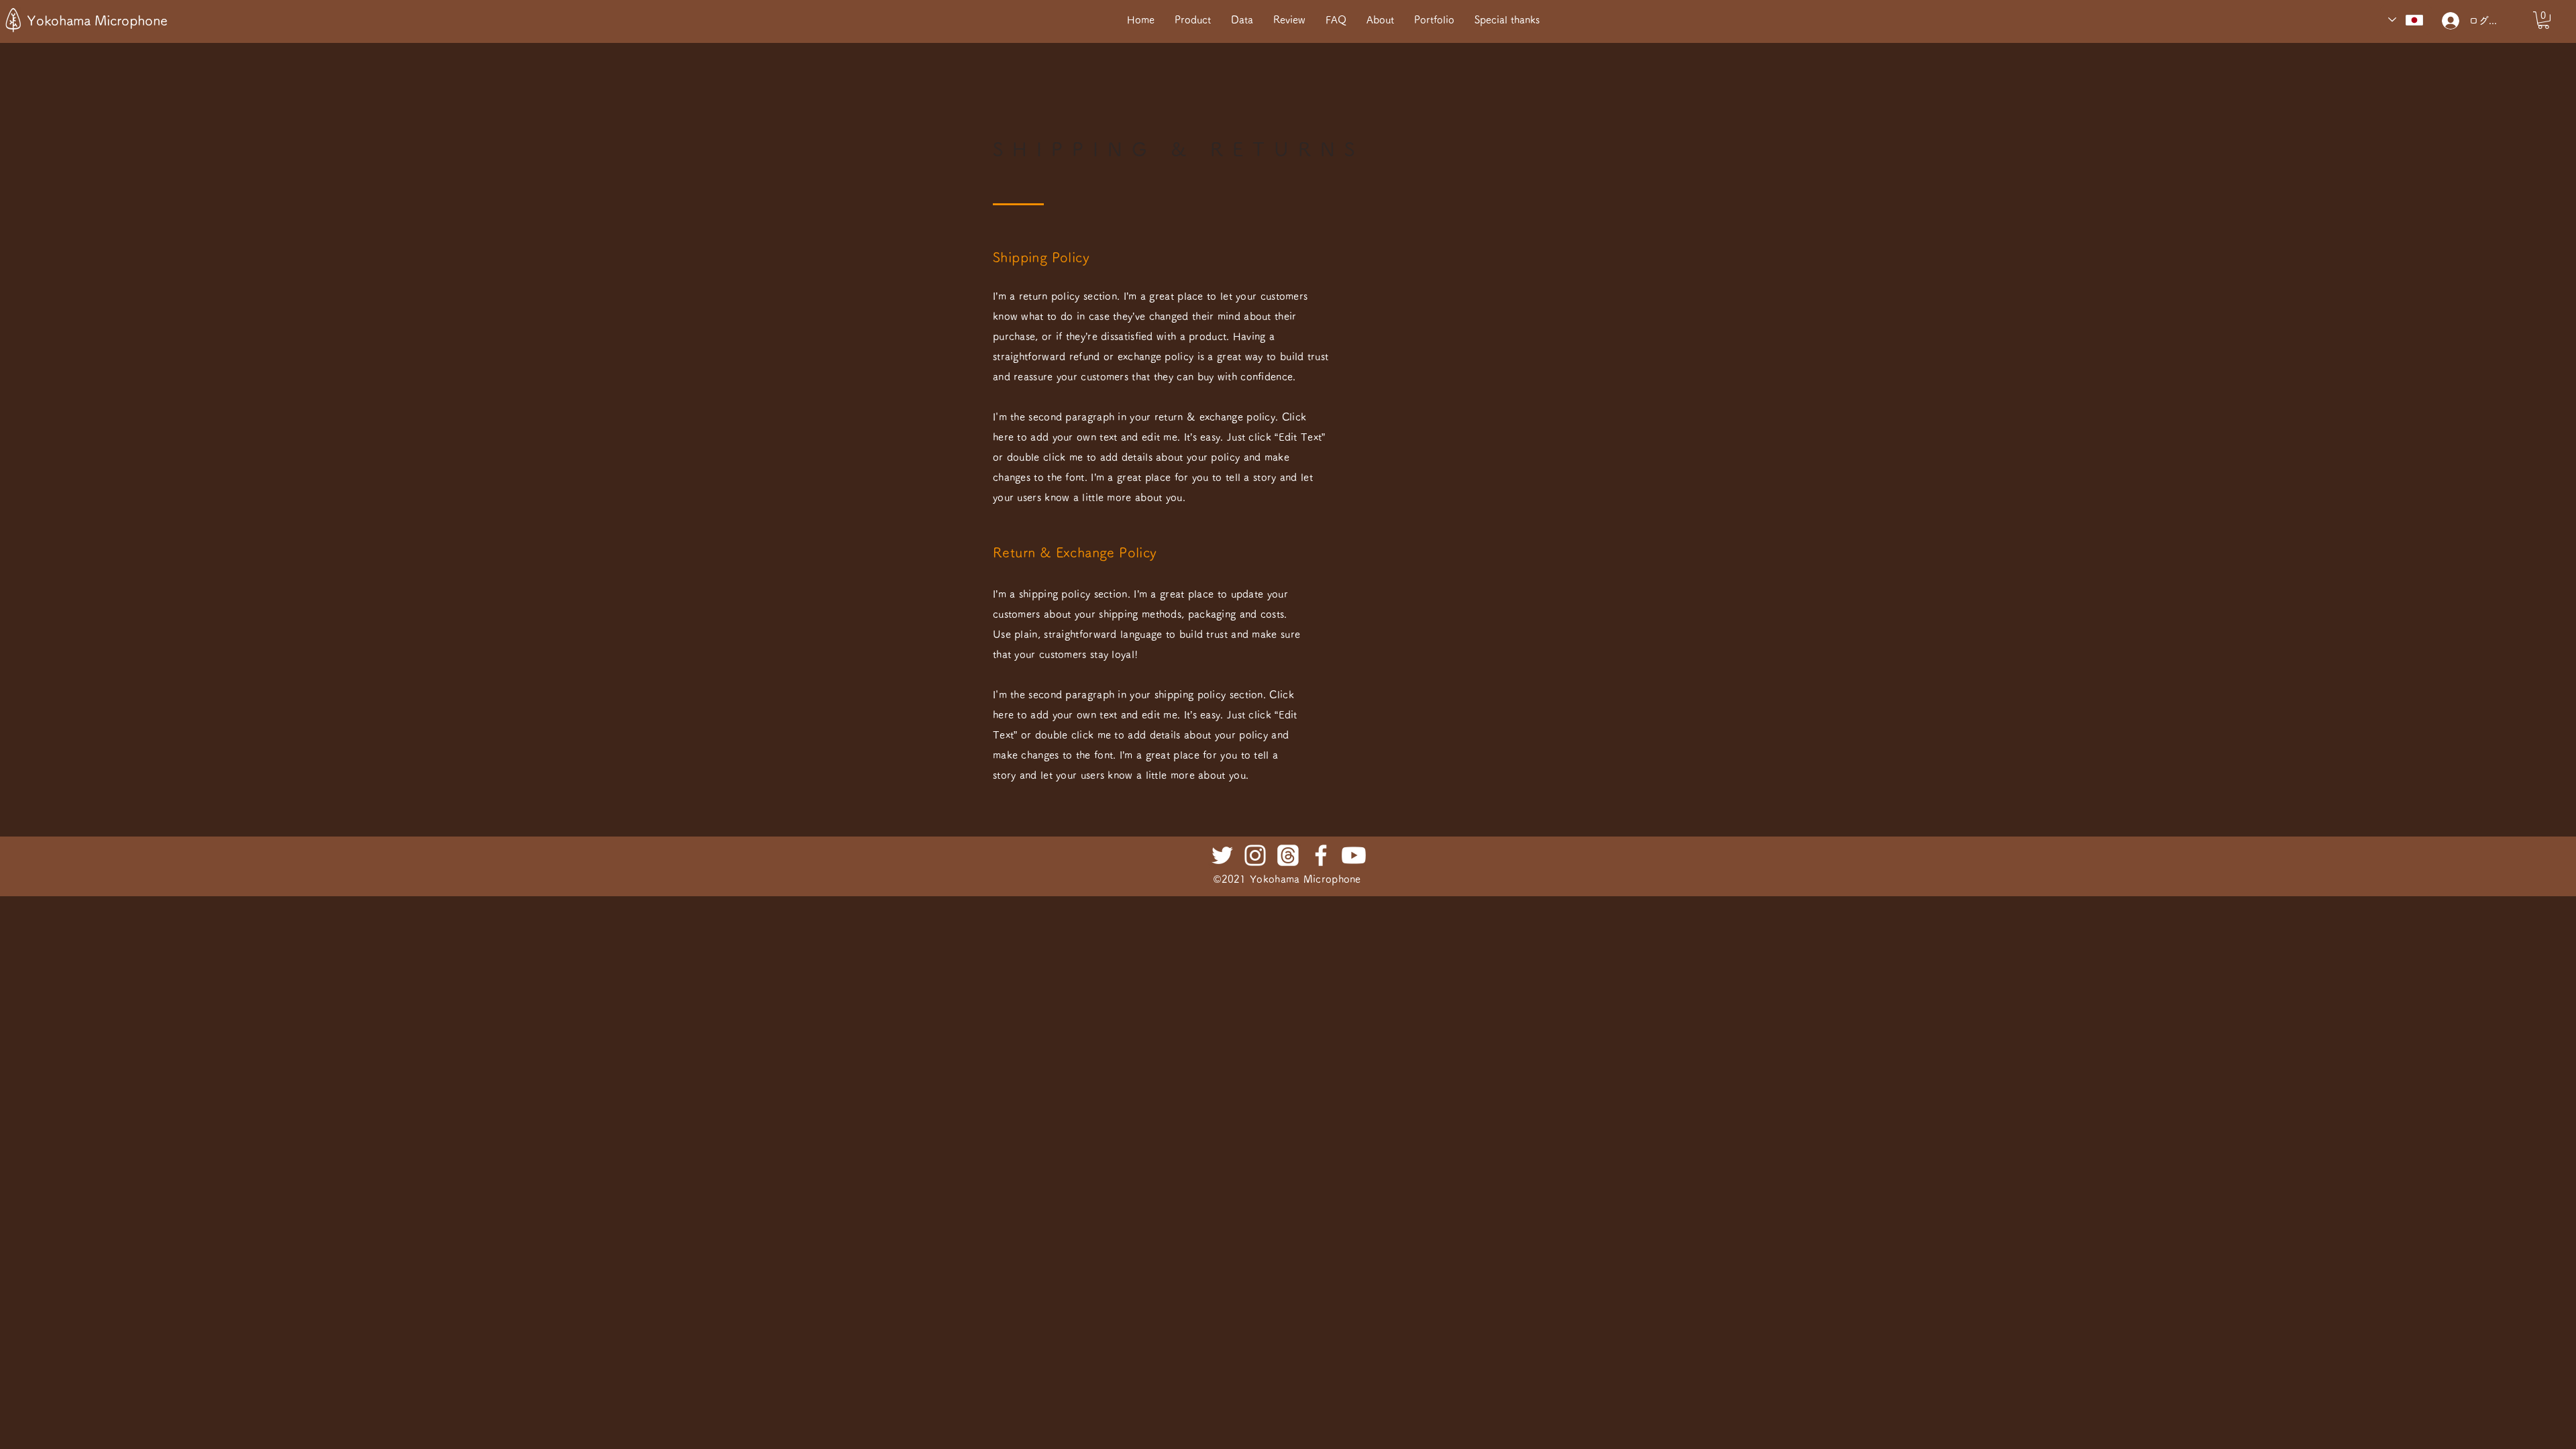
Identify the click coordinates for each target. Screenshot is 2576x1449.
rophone (1341, 879)
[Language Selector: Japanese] (2406, 20)
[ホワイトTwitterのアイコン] (1222, 855)
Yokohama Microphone (97, 20)
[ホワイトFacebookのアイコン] (1321, 855)
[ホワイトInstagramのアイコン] (1255, 855)
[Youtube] (1354, 855)
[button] (2543, 20)
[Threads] (1288, 855)
